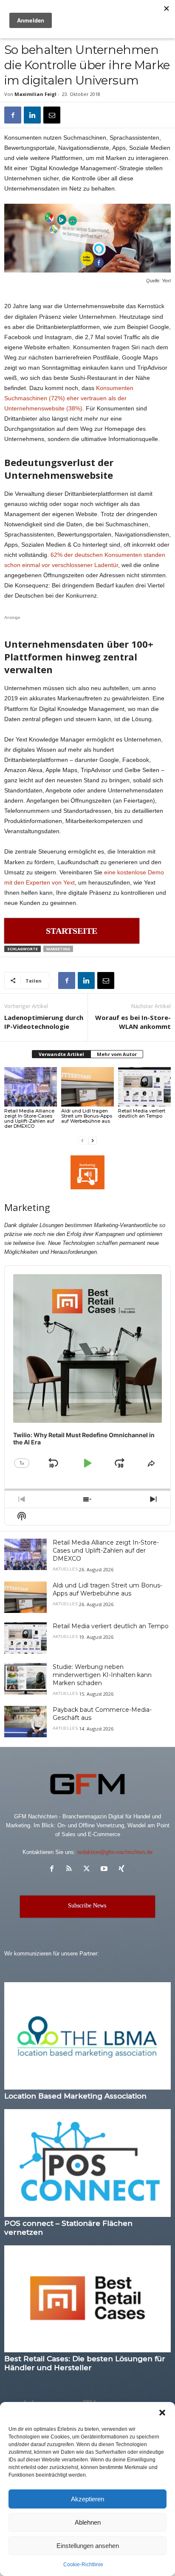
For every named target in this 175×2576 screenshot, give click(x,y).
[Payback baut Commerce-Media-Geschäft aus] (25, 1722)
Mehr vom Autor (117, 1054)
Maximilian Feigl (35, 94)
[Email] (52, 115)
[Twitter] (89, 1869)
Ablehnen (88, 2522)
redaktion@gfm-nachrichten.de (115, 1852)
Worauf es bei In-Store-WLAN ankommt (133, 1022)
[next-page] (93, 1140)
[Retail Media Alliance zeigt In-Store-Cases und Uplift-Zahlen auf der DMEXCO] (31, 1087)
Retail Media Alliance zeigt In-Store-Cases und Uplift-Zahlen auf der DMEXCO (29, 1118)
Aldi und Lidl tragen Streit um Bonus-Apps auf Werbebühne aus (87, 1116)
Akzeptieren (87, 2499)
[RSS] (71, 1869)
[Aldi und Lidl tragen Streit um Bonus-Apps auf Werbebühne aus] (87, 1087)
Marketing (58, 949)
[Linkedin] (32, 115)
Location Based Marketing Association (75, 2096)
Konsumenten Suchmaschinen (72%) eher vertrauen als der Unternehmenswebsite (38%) (69, 398)
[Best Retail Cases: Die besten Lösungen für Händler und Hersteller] (87, 2299)
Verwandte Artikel (61, 1054)
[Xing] (123, 1869)
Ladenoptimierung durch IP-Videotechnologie (44, 1022)
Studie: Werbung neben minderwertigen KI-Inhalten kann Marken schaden (102, 1675)
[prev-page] (82, 1140)
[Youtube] (106, 1869)
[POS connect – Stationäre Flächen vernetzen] (87, 2163)
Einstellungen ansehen (88, 2546)
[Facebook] (13, 115)
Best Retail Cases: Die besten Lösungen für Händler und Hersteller (85, 2363)
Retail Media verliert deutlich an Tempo (142, 1113)
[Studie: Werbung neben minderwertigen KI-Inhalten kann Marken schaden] (25, 1679)
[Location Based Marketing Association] (87, 2036)
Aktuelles (65, 1569)
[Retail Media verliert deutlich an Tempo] (144, 1087)
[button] (162, 2413)
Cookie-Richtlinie (83, 2565)
